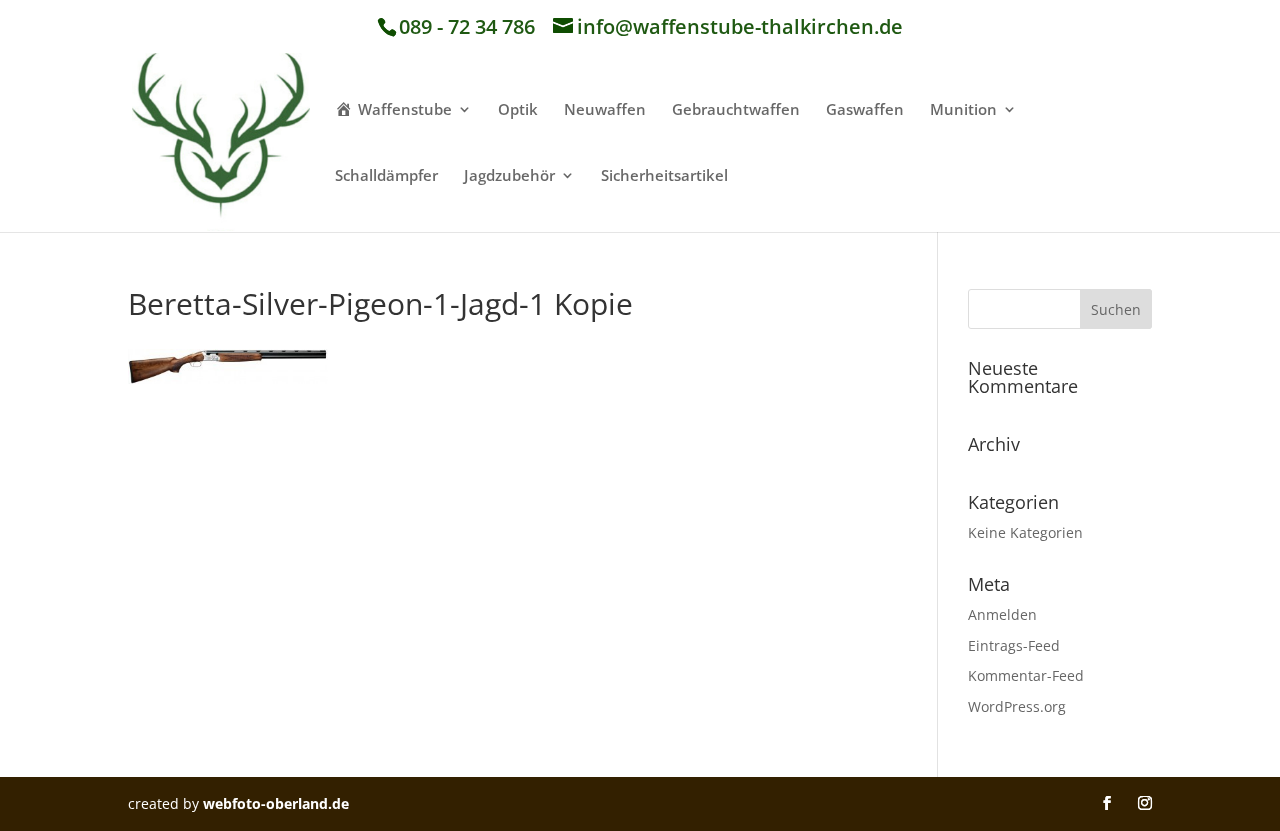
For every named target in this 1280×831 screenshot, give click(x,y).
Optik (518, 110)
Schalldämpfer (386, 176)
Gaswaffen (865, 110)
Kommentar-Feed (1026, 675)
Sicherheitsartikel (664, 176)
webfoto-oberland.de (276, 803)
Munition (963, 110)
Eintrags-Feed (1014, 645)
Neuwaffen (605, 110)
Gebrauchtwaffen (736, 110)
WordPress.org (1017, 706)
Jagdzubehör (509, 176)
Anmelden (1002, 614)
